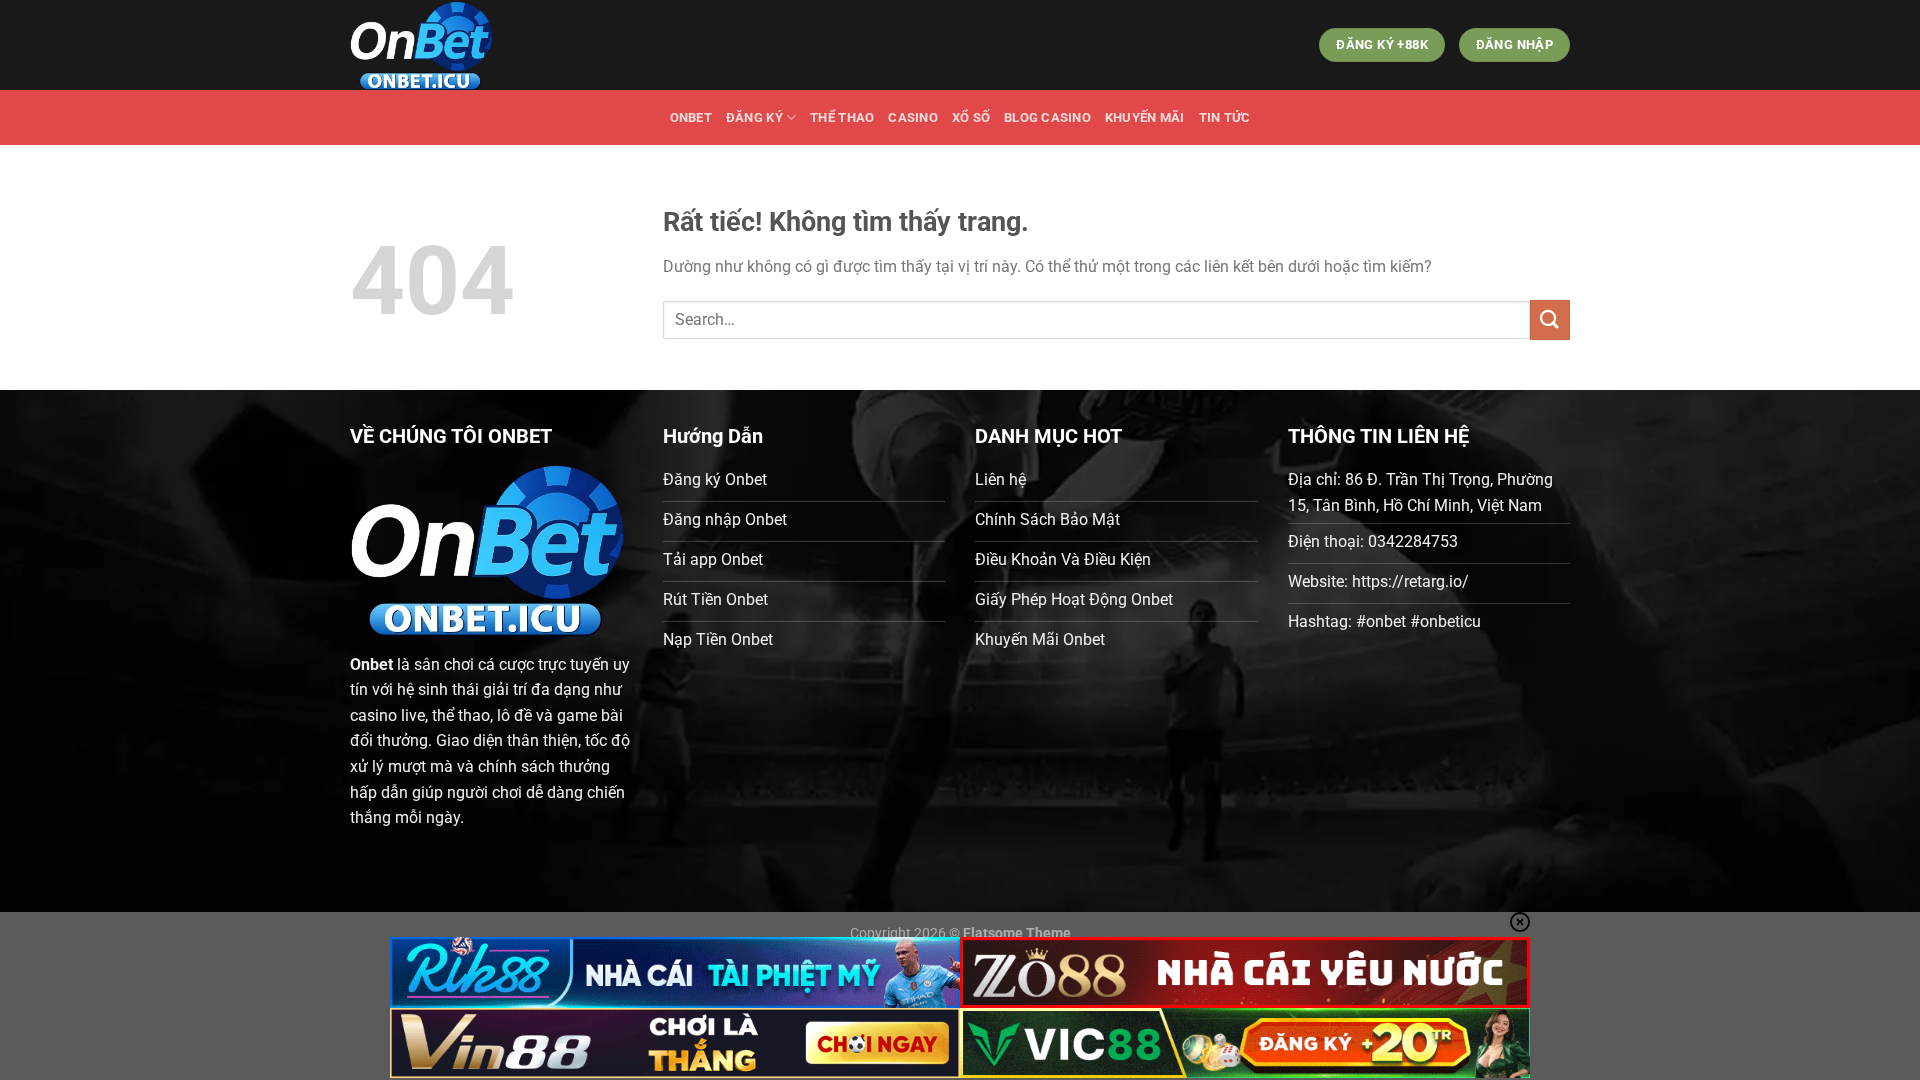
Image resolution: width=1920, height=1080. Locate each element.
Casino (913, 117)
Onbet (691, 117)
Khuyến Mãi (1145, 117)
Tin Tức (1225, 117)
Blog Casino (1047, 117)
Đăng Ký (754, 117)
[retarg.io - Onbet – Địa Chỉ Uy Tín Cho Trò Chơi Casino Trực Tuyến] (450, 45)
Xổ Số (971, 117)
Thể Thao (842, 117)
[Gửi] (1550, 319)
